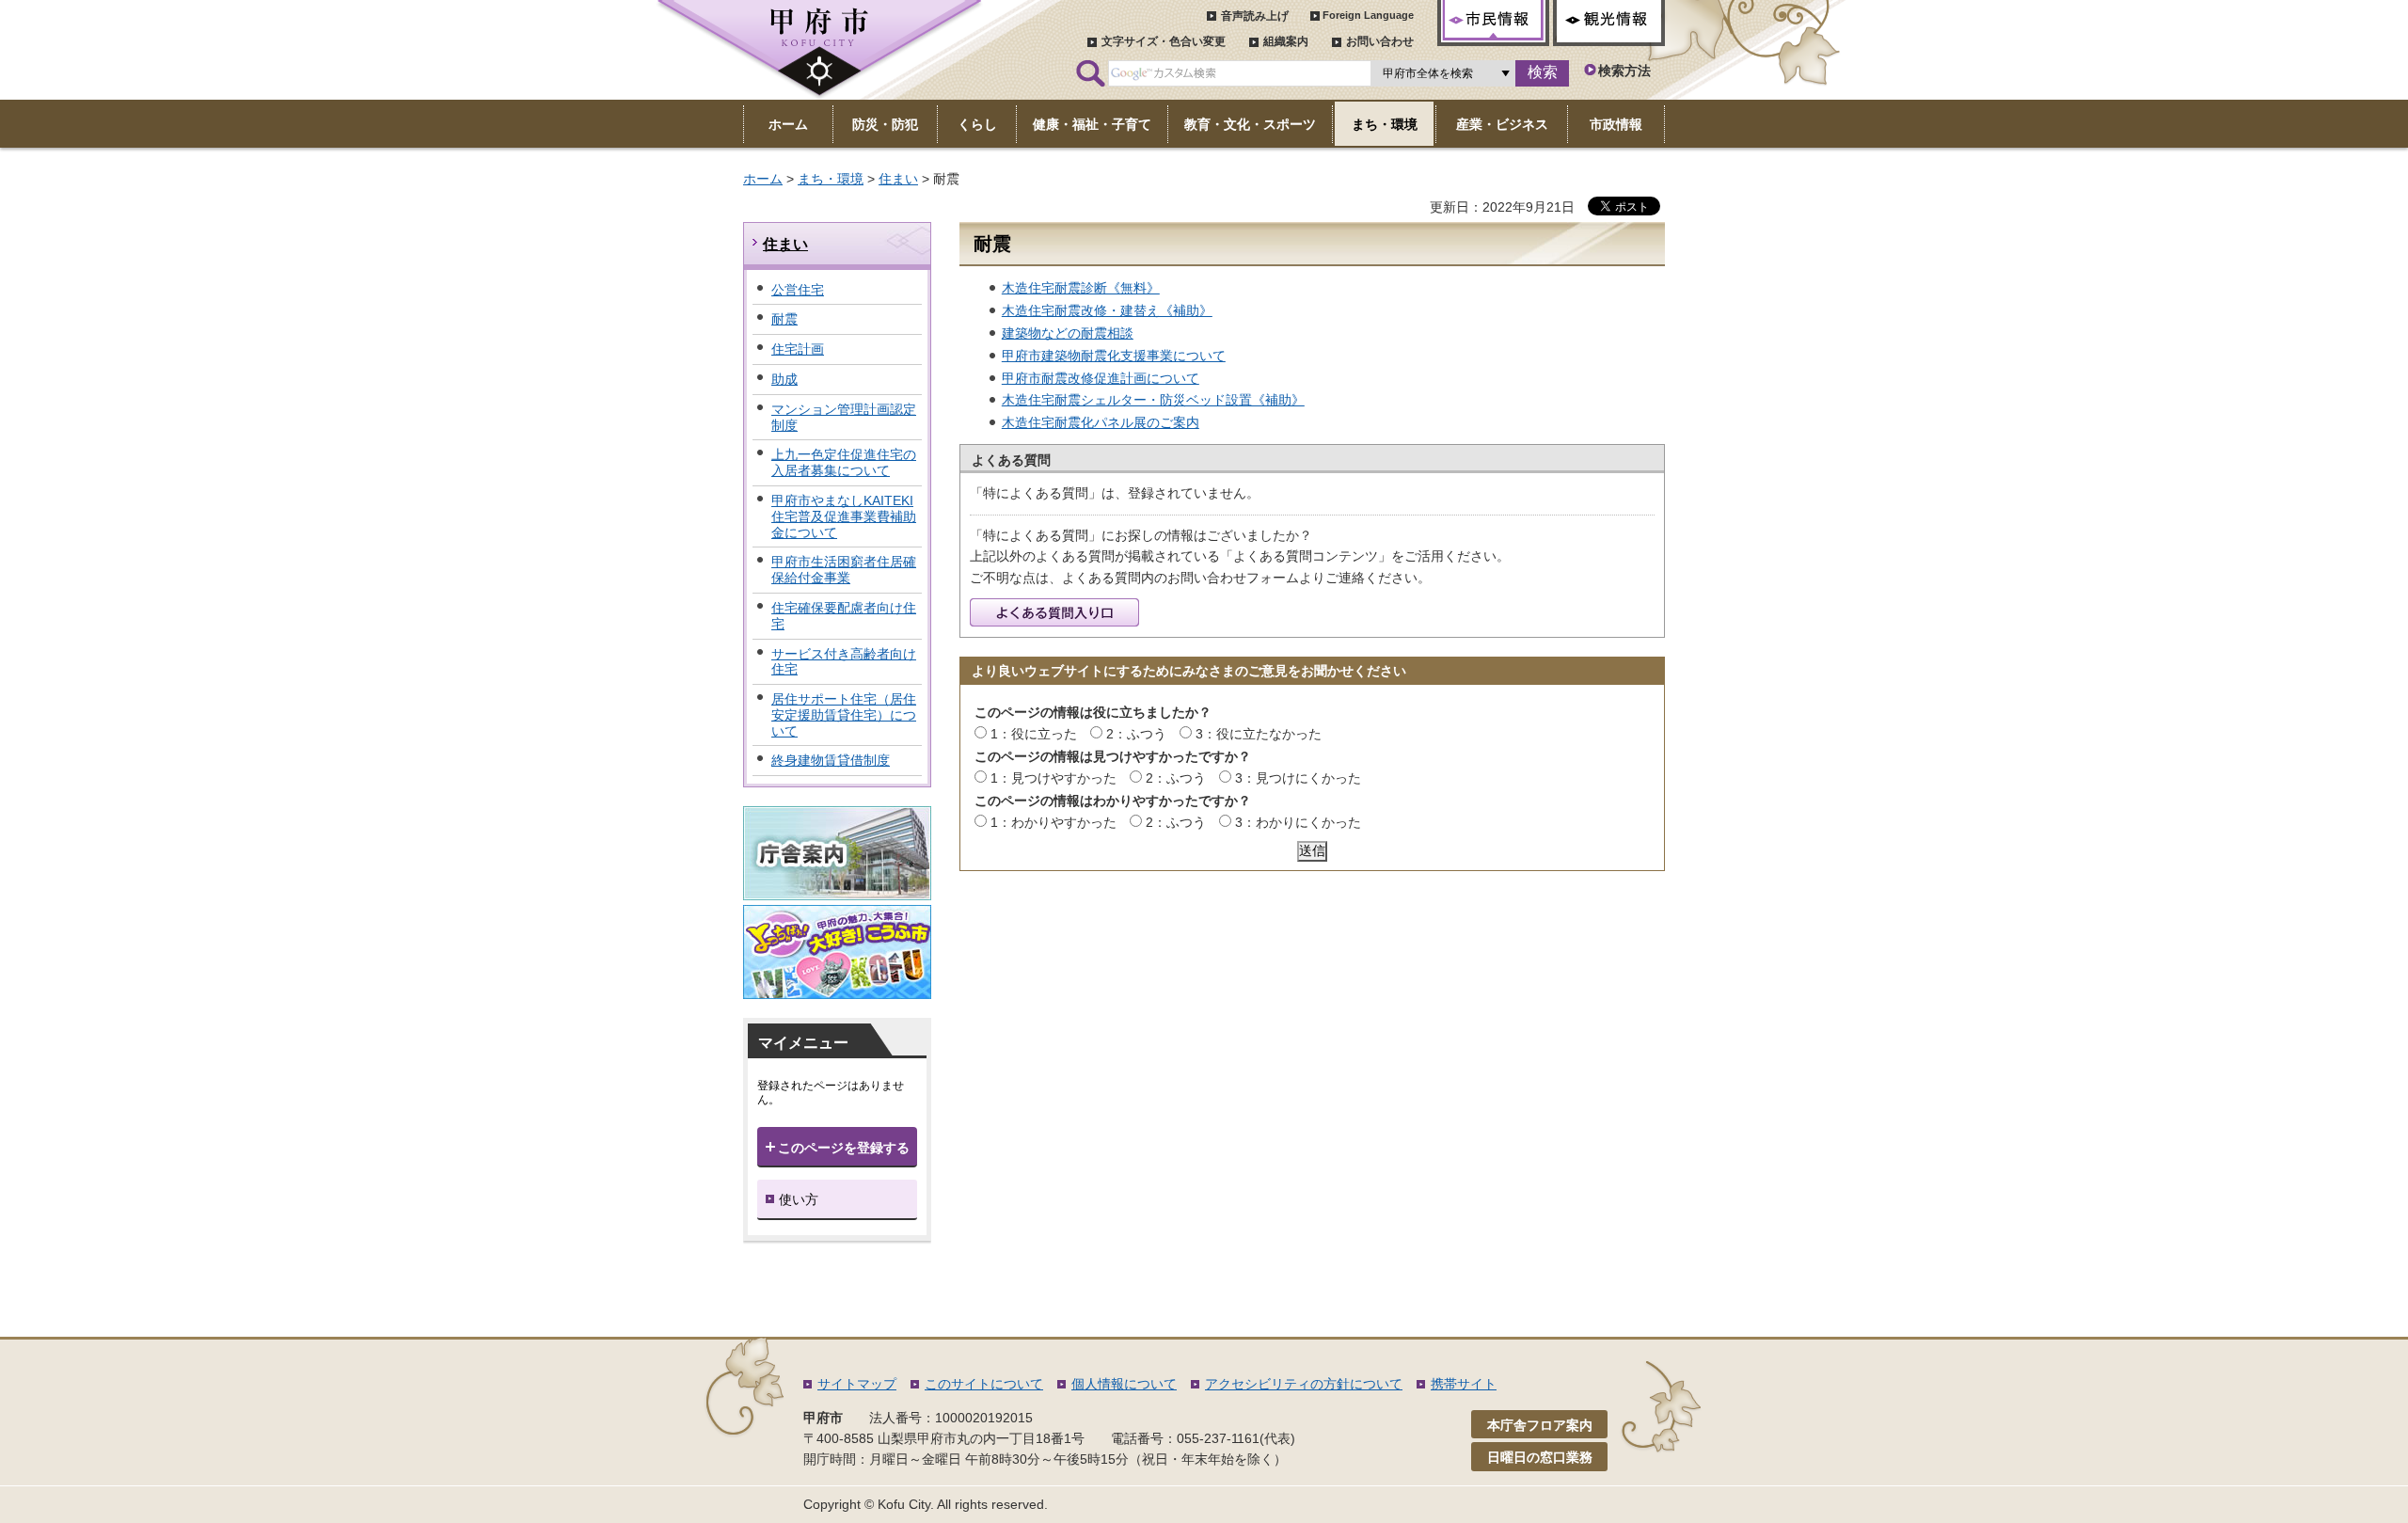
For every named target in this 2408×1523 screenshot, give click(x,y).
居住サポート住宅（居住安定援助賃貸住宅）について (844, 715)
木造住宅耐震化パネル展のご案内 (1101, 422)
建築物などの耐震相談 (1068, 333)
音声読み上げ (1255, 16)
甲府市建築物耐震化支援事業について (1114, 356)
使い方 (799, 1199)
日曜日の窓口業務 (1540, 1457)
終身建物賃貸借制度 (831, 760)
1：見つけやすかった (1053, 778)
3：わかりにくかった (1298, 822)
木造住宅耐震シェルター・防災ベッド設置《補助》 (1153, 400)
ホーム (763, 179)
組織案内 (1286, 41)
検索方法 (1624, 71)
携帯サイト (1464, 1384)
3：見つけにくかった (1298, 778)
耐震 (784, 319)
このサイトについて (984, 1384)
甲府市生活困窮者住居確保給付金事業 (844, 570)
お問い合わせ (1380, 41)
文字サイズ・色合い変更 (1164, 41)
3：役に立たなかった (1259, 734)
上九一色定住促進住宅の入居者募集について (844, 462)
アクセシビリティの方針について (1304, 1384)
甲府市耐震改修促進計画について (1101, 378)
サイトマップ (857, 1384)
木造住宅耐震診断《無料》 (1081, 288)
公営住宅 (798, 290)
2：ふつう (1136, 734)
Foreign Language (1368, 15)
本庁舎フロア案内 (1540, 1425)
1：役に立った (1034, 734)
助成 (784, 379)
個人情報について (1124, 1384)
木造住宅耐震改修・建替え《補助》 (1107, 310)
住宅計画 (798, 349)
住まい (898, 179)
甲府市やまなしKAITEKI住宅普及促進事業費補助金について (844, 516)
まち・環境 (831, 179)
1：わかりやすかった (1053, 822)
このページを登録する (844, 1148)
